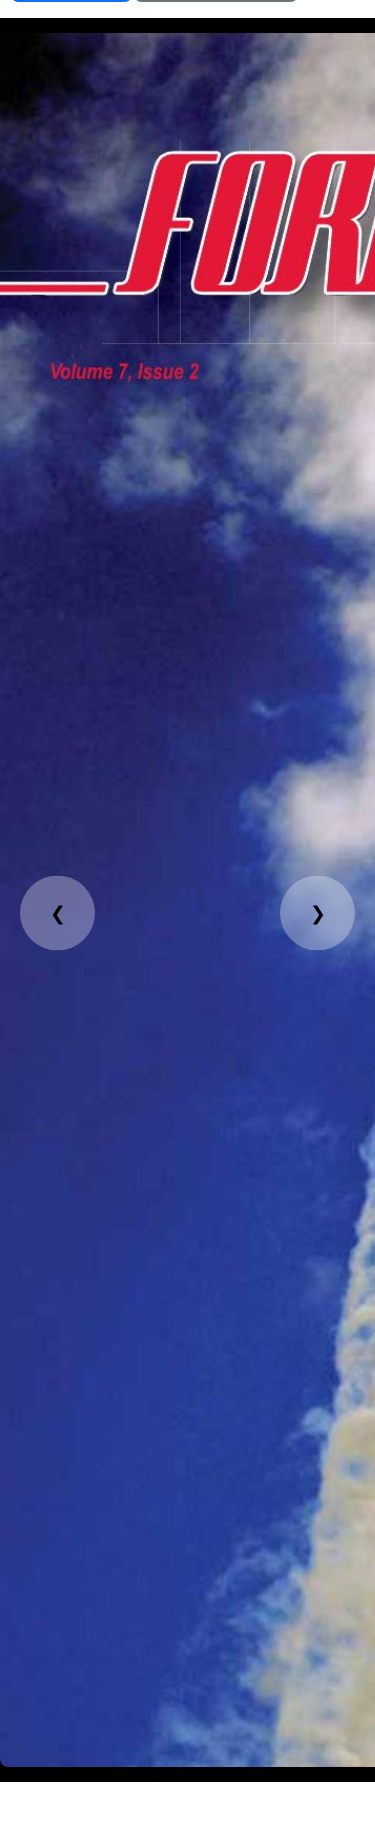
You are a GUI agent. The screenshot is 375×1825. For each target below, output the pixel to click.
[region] (187, 900)
